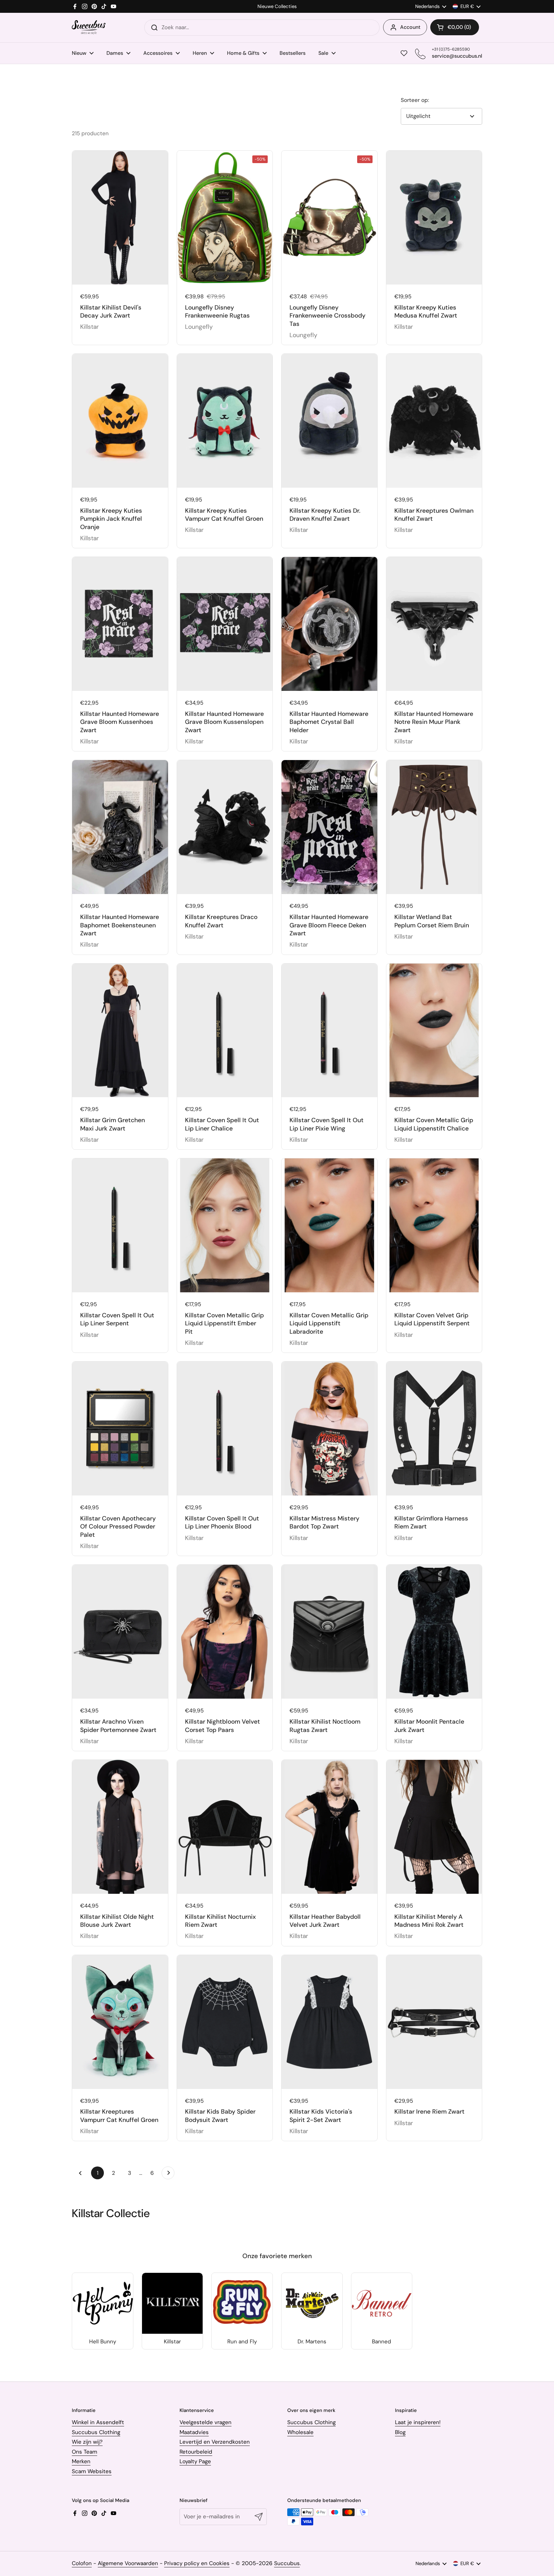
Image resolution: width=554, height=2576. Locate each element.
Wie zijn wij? (87, 2442)
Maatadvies (194, 2432)
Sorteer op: (415, 100)
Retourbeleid (196, 2452)
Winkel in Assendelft (98, 2422)
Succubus (287, 2563)
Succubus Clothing (96, 2432)
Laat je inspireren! (418, 2422)
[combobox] (262, 28)
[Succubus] (89, 27)
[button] (455, 27)
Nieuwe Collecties (277, 7)
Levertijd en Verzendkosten (215, 2442)
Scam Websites (92, 2471)
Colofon (82, 2563)
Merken (81, 2461)
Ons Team (84, 2452)
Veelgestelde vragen (206, 2422)
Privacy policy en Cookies (197, 2563)
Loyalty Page (195, 2461)
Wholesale (300, 2432)
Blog (400, 2432)
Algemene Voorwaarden (128, 2563)
